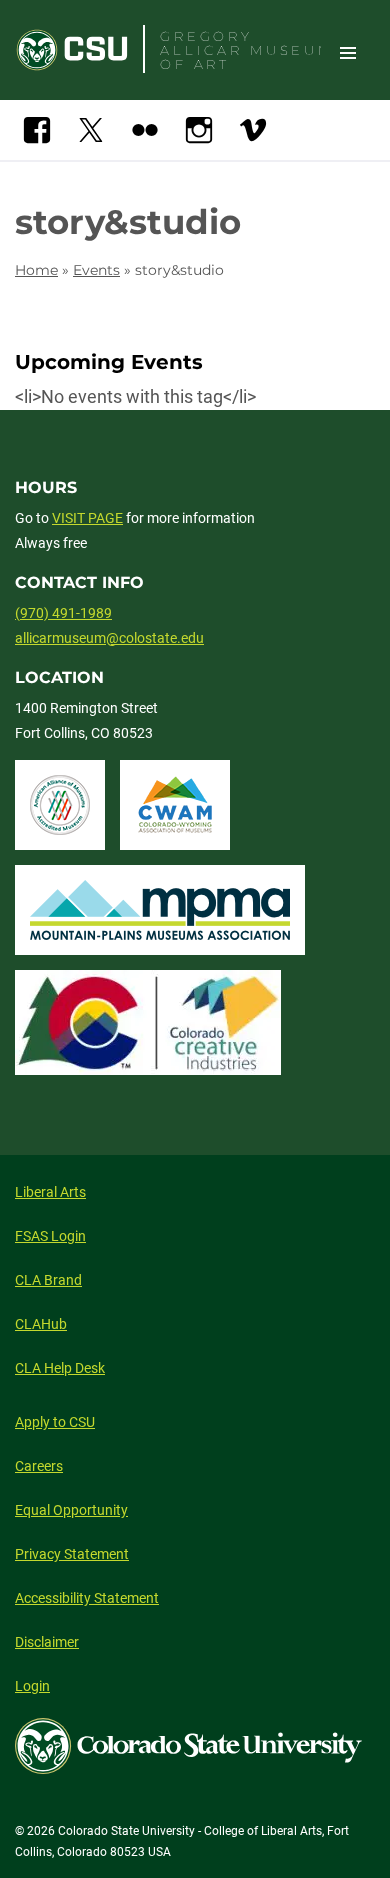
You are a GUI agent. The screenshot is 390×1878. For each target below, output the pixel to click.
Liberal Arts (50, 1192)
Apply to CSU (55, 1422)
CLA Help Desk (60, 1368)
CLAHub (41, 1324)
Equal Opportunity (71, 1510)
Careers (39, 1466)
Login (32, 1686)
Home (36, 270)
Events (96, 270)
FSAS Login (50, 1236)
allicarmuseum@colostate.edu (109, 638)
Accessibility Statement (87, 1598)
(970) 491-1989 (63, 613)
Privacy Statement (72, 1554)
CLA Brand (48, 1280)
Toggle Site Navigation (348, 52)
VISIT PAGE (87, 518)
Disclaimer (47, 1642)
